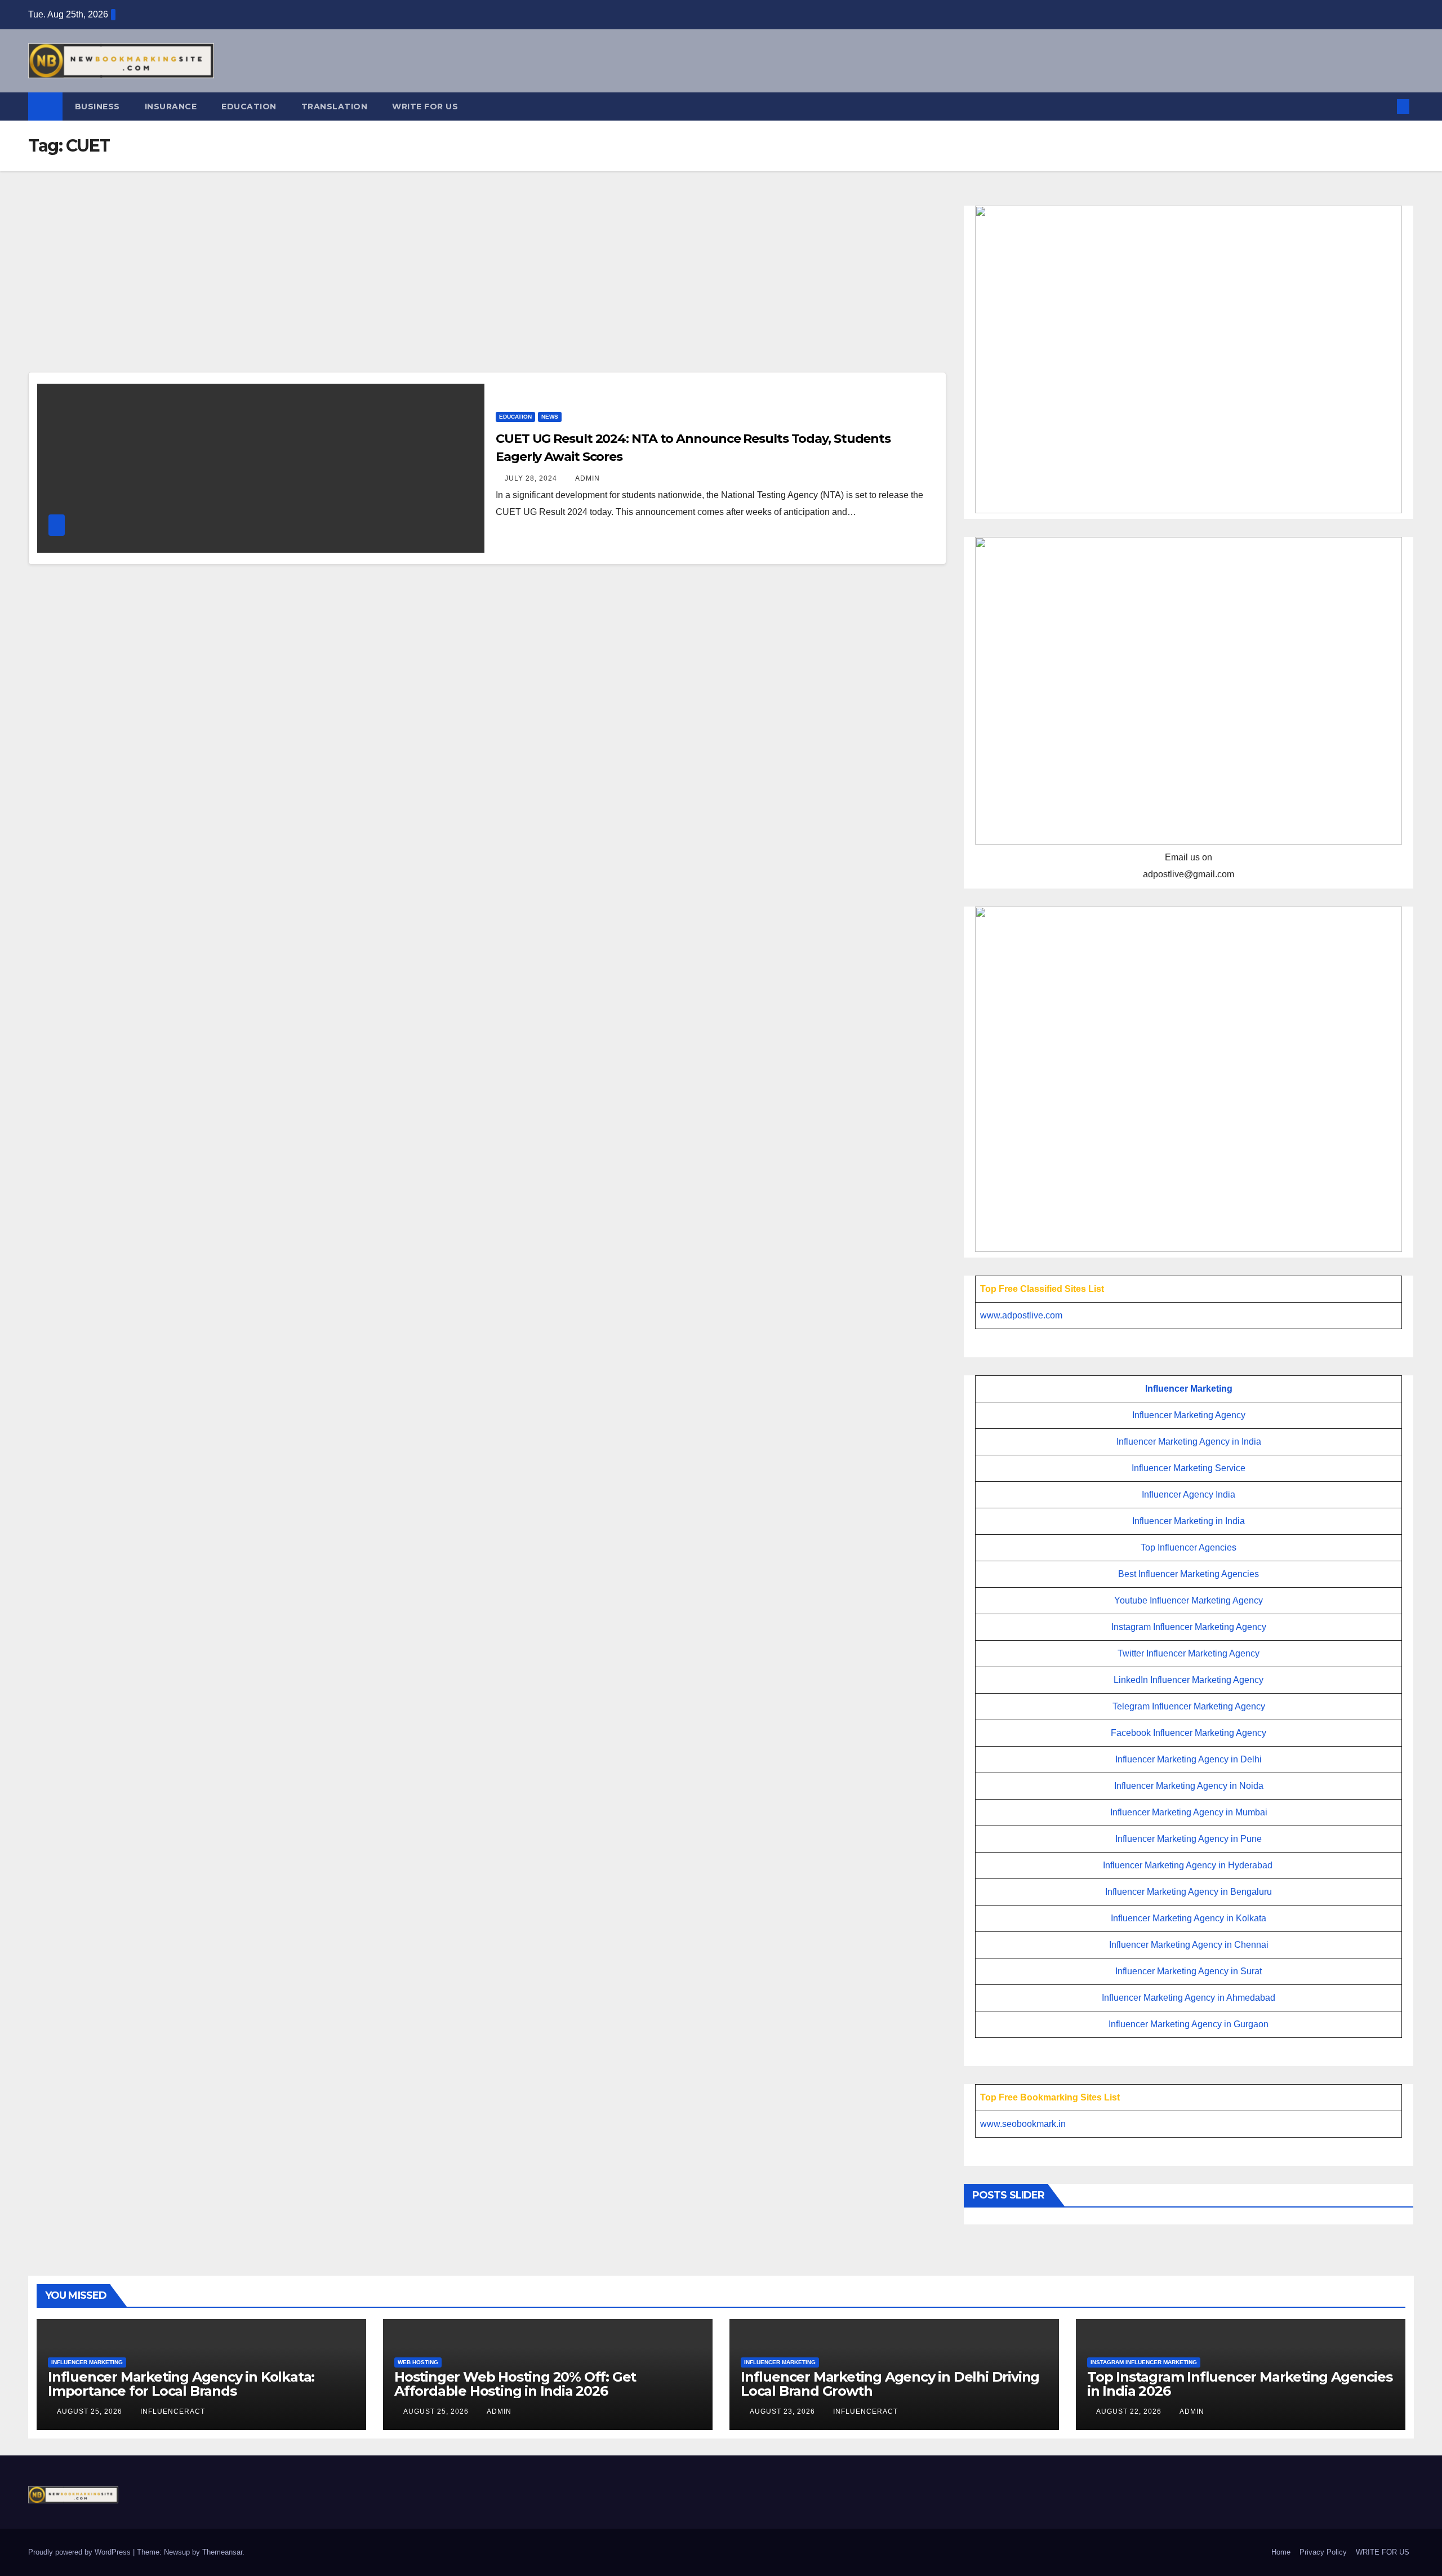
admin (588, 478)
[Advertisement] (487, 288)
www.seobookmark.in (1023, 2124)
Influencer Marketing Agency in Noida (1189, 1786)
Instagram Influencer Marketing (1144, 2362)
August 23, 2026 (784, 2411)
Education (249, 106)
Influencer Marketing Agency (1189, 1415)
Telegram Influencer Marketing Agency (1189, 1706)
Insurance (171, 106)
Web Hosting (418, 2362)
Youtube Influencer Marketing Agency (1189, 1600)
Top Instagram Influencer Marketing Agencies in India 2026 (1240, 2384)
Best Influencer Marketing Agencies (1189, 1574)
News (550, 417)
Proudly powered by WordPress (81, 2552)
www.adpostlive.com (1021, 1315)
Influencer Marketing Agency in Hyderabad (1188, 1865)
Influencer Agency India (1189, 1494)
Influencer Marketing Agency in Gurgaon (1189, 2024)
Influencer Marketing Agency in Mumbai (1189, 1812)
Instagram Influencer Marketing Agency (1189, 1627)
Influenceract (173, 2411)
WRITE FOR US (425, 106)
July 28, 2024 (532, 478)
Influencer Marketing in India (1189, 1521)
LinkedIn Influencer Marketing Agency (1189, 1680)
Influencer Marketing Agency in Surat (1189, 1971)
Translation (335, 106)
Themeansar (222, 2552)
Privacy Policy (1323, 2552)
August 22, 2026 (1130, 2411)
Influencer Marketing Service (1189, 1468)
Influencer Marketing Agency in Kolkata (1189, 1918)
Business (97, 106)
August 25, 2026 (91, 2411)
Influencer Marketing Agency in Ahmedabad (1189, 1998)
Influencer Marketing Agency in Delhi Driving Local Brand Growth (890, 2384)
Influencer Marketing (1189, 1389)
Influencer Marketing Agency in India (1189, 1442)
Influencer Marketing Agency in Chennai (1189, 1945)
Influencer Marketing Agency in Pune (1189, 1839)
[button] (1385, 106)
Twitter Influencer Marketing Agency (1189, 1653)
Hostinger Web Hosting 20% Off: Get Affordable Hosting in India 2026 (515, 2384)
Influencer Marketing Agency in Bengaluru (1189, 1892)
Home (1281, 2552)
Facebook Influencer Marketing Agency (1189, 1733)
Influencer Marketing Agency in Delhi (1189, 1759)
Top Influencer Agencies (1189, 1547)
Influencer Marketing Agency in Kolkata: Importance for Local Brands (181, 2384)
